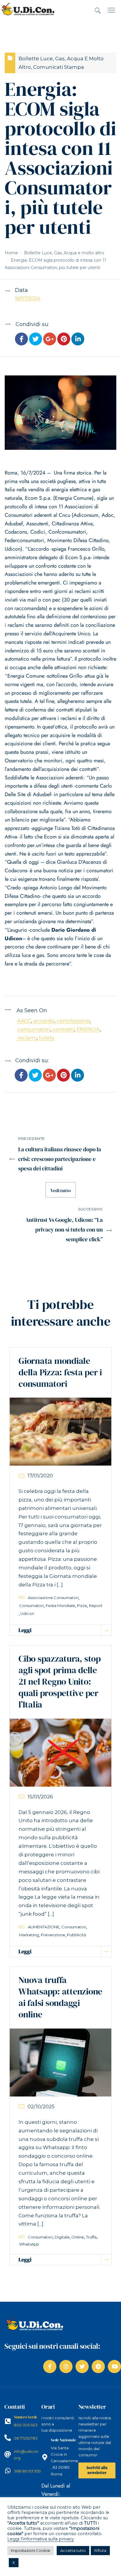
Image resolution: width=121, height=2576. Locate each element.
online (78, 2237)
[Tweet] (36, 340)
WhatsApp (29, 2244)
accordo (44, 1021)
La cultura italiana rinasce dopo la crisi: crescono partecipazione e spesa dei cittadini (60, 1159)
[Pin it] (64, 340)
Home (11, 253)
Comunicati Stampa (59, 67)
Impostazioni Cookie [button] (31, 2550)
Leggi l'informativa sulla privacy (41, 2539)
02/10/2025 (41, 2106)
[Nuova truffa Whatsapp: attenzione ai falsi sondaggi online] (60, 2062)
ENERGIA (88, 1029)
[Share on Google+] (50, 340)
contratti (63, 1029)
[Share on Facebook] (21, 340)
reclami (27, 1038)
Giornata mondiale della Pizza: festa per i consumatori (60, 1372)
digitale (62, 2237)
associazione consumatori (53, 1598)
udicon (27, 1613)
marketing (29, 1935)
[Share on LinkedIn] (78, 340)
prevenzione (53, 1935)
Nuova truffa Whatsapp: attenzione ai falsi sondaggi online (60, 1997)
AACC (24, 1021)
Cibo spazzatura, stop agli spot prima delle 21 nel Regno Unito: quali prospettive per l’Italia (60, 1682)
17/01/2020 (40, 1476)
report (96, 1606)
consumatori (34, 1029)
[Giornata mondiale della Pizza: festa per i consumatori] (60, 1431)
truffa (91, 2237)
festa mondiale (60, 1606)
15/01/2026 (40, 1797)
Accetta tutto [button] (73, 2550)
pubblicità (77, 1935)
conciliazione (73, 1021)
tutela (47, 1038)
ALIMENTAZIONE (44, 1927)
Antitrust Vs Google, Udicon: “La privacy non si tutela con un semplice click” (64, 1229)
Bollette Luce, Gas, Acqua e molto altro (64, 253)
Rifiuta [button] (100, 2550)
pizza (82, 1606)
